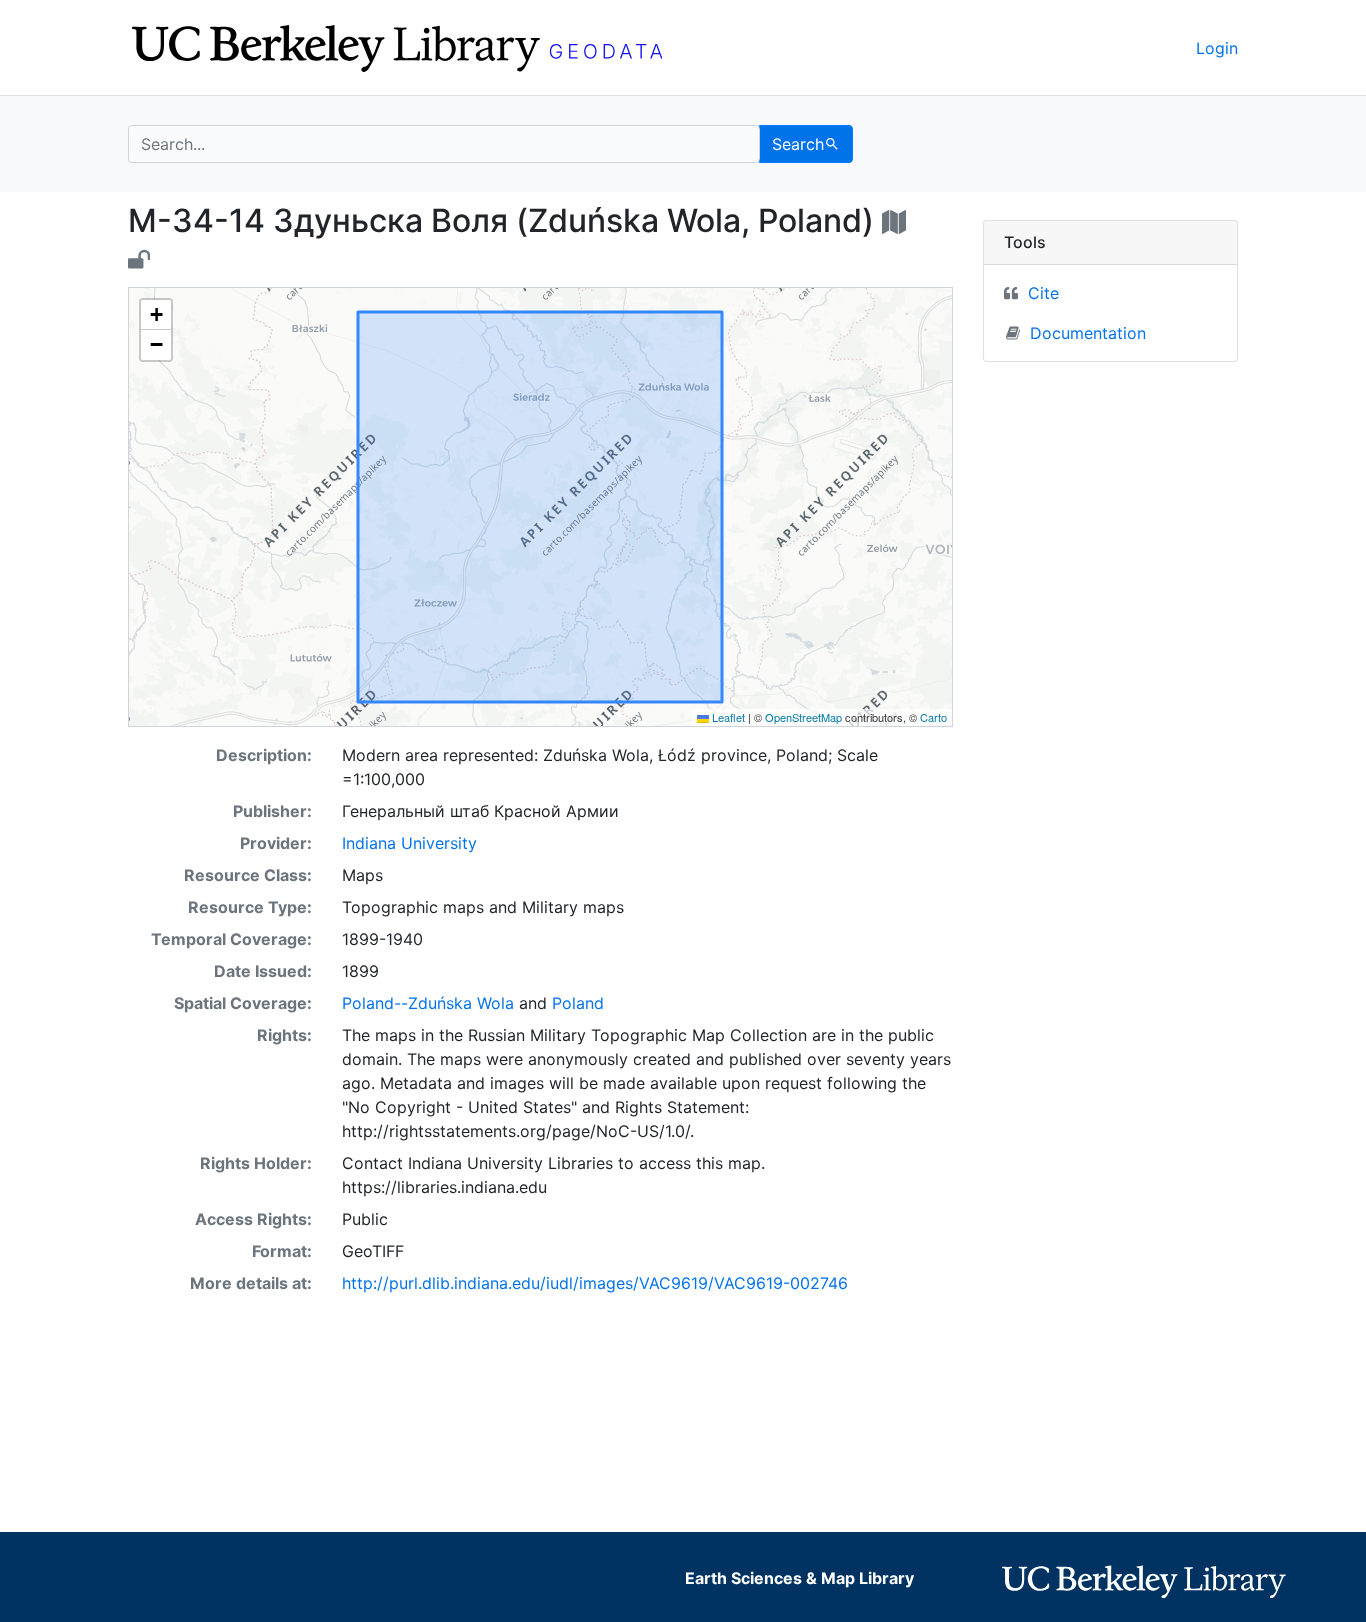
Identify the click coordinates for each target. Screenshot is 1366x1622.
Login (1217, 48)
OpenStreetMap (803, 717)
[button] (156, 315)
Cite (1043, 293)
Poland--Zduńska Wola (428, 1003)
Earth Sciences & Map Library (799, 1578)
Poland (578, 1003)
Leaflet (727, 717)
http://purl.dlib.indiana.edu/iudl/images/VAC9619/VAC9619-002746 (595, 1283)
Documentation (1088, 333)
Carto (933, 717)
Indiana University (409, 843)
